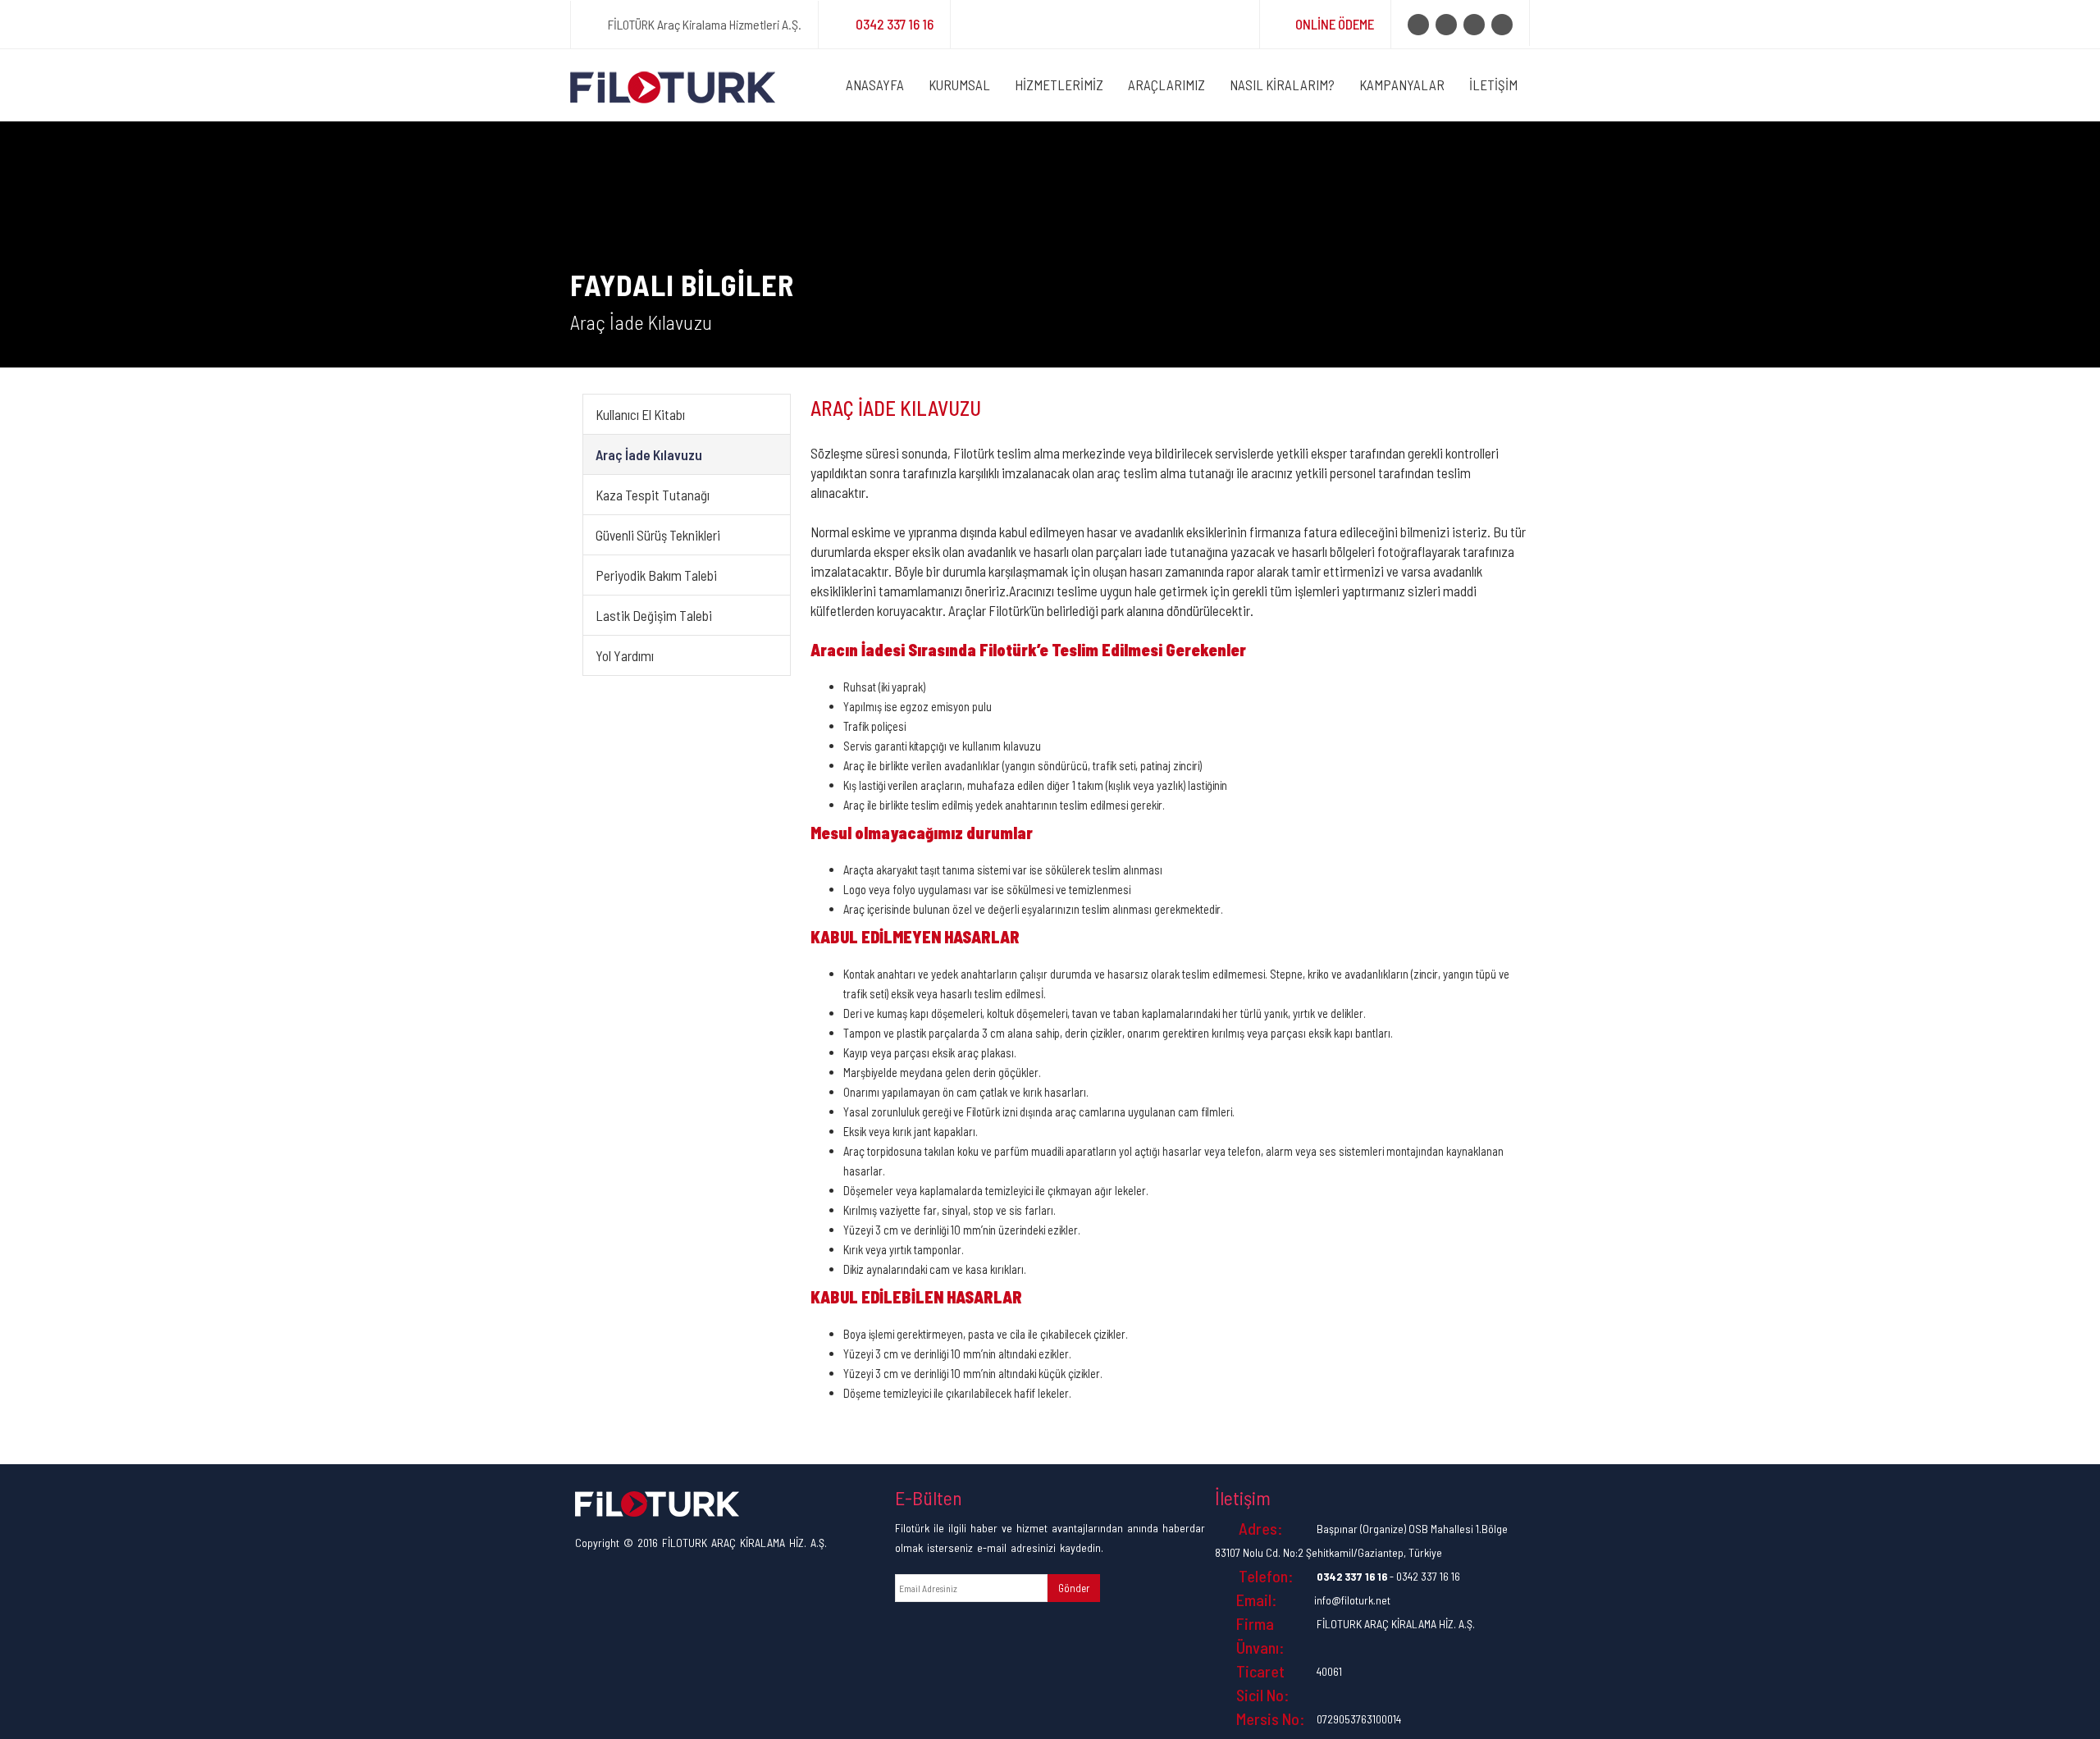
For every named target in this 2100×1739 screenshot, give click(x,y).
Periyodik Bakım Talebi (656, 575)
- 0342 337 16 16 (1388, 1576)
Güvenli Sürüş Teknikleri (658, 535)
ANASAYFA (875, 84)
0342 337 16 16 (895, 24)
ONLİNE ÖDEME (1335, 24)
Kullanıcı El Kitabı (640, 414)
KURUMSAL (959, 84)
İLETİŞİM (1493, 84)
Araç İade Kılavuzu (649, 454)
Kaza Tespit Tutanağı (653, 495)
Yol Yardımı (625, 655)
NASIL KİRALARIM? (1282, 84)
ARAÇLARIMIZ (1166, 84)
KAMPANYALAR (1402, 84)
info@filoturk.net (1352, 1600)
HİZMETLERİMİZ (1059, 84)
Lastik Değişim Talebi (654, 615)
